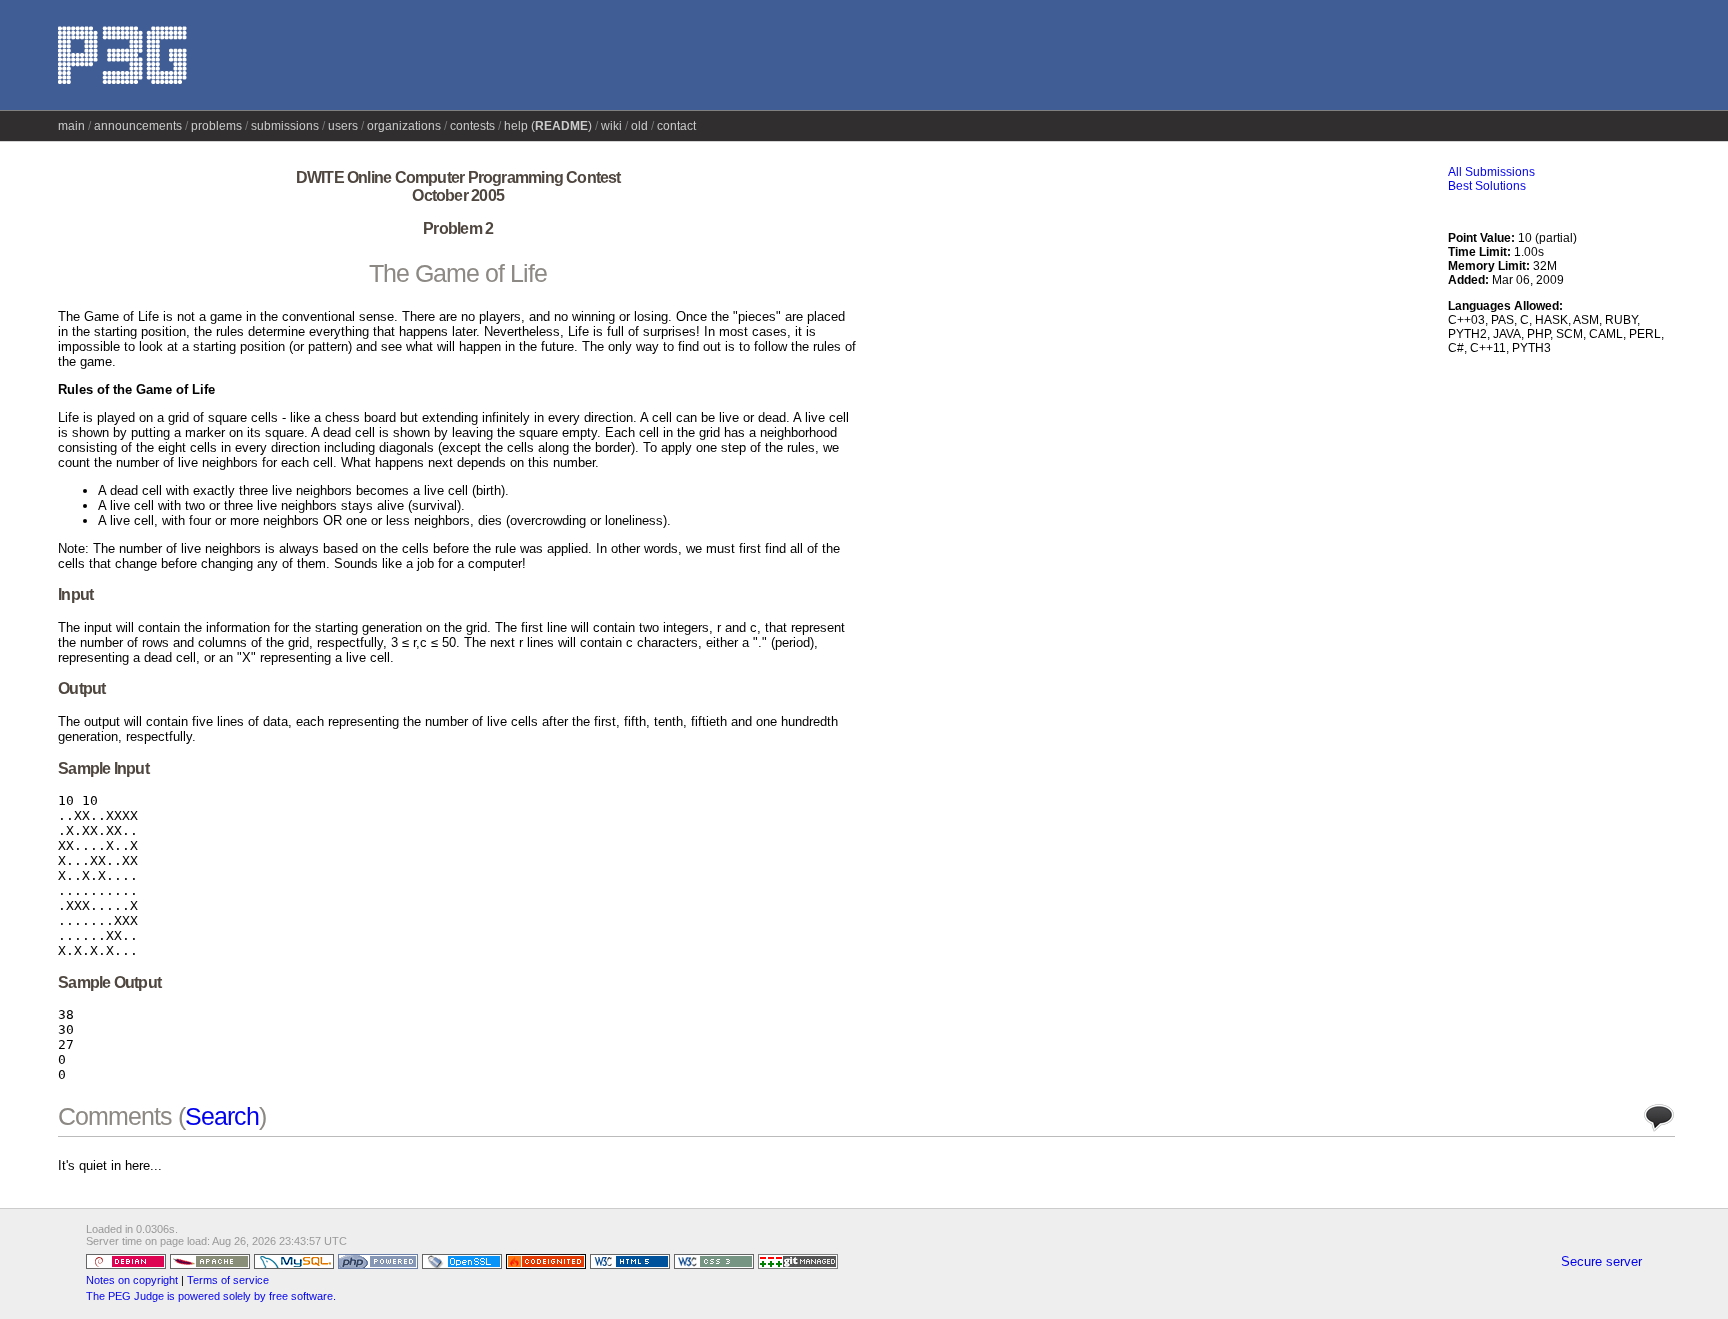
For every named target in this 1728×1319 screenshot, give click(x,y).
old (639, 126)
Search (222, 1116)
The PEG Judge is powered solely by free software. (211, 1296)
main (71, 126)
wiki (611, 126)
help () (548, 126)
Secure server (1601, 1261)
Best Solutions (1487, 186)
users (343, 126)
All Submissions (1491, 172)
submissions (285, 126)
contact (676, 126)
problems (216, 126)
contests (472, 126)
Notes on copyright (132, 1280)
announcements (138, 126)
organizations (404, 126)
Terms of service (228, 1280)
